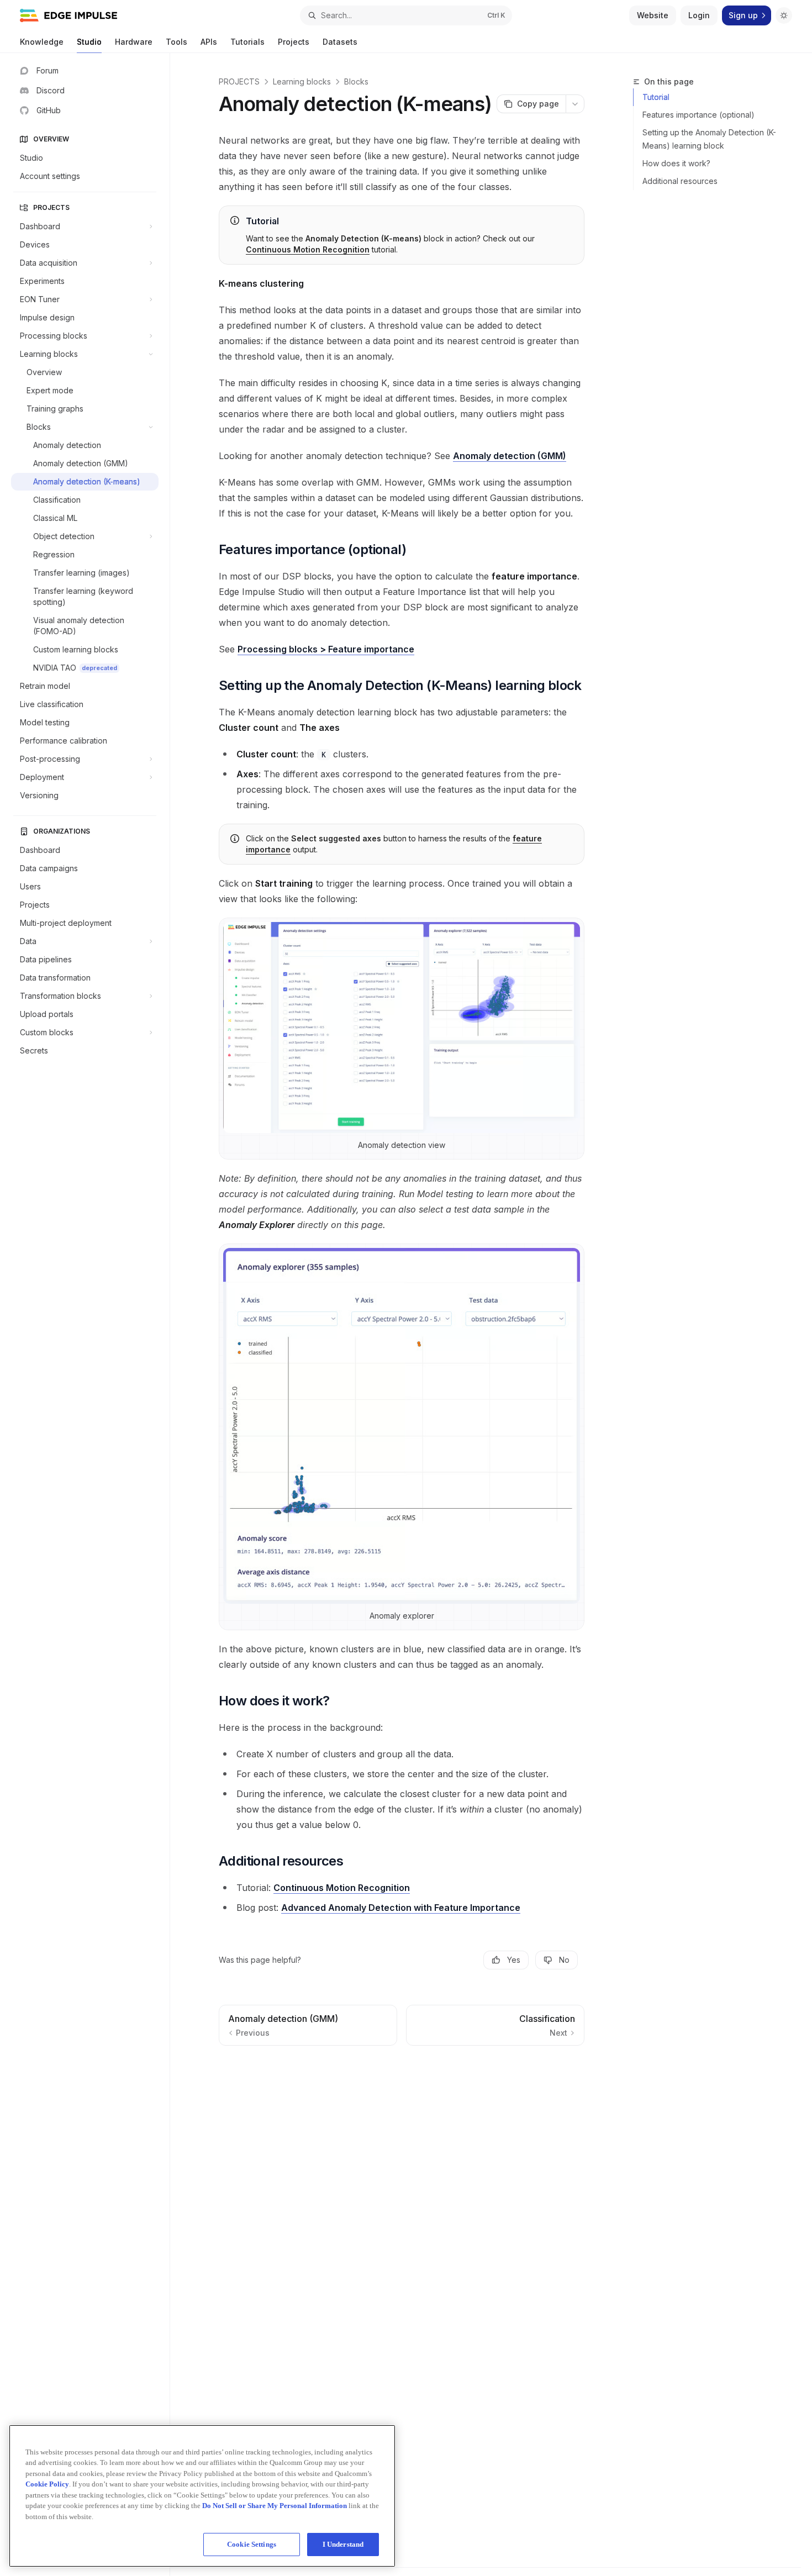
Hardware (134, 42)
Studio (89, 42)
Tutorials (247, 42)
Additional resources (680, 181)
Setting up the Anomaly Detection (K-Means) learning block (709, 139)
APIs (209, 42)
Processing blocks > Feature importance (326, 649)
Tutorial (656, 97)
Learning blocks (302, 81)
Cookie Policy (47, 2484)
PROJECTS (239, 81)
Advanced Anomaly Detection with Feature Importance (401, 1908)
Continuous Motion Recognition (308, 249)
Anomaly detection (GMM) (510, 456)
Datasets (340, 42)
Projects (294, 42)
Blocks (356, 81)
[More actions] (575, 104)
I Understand (343, 2544)
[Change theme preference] (784, 15)
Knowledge (42, 42)
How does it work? (676, 163)
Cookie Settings (252, 2544)
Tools (176, 42)
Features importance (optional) (698, 115)
